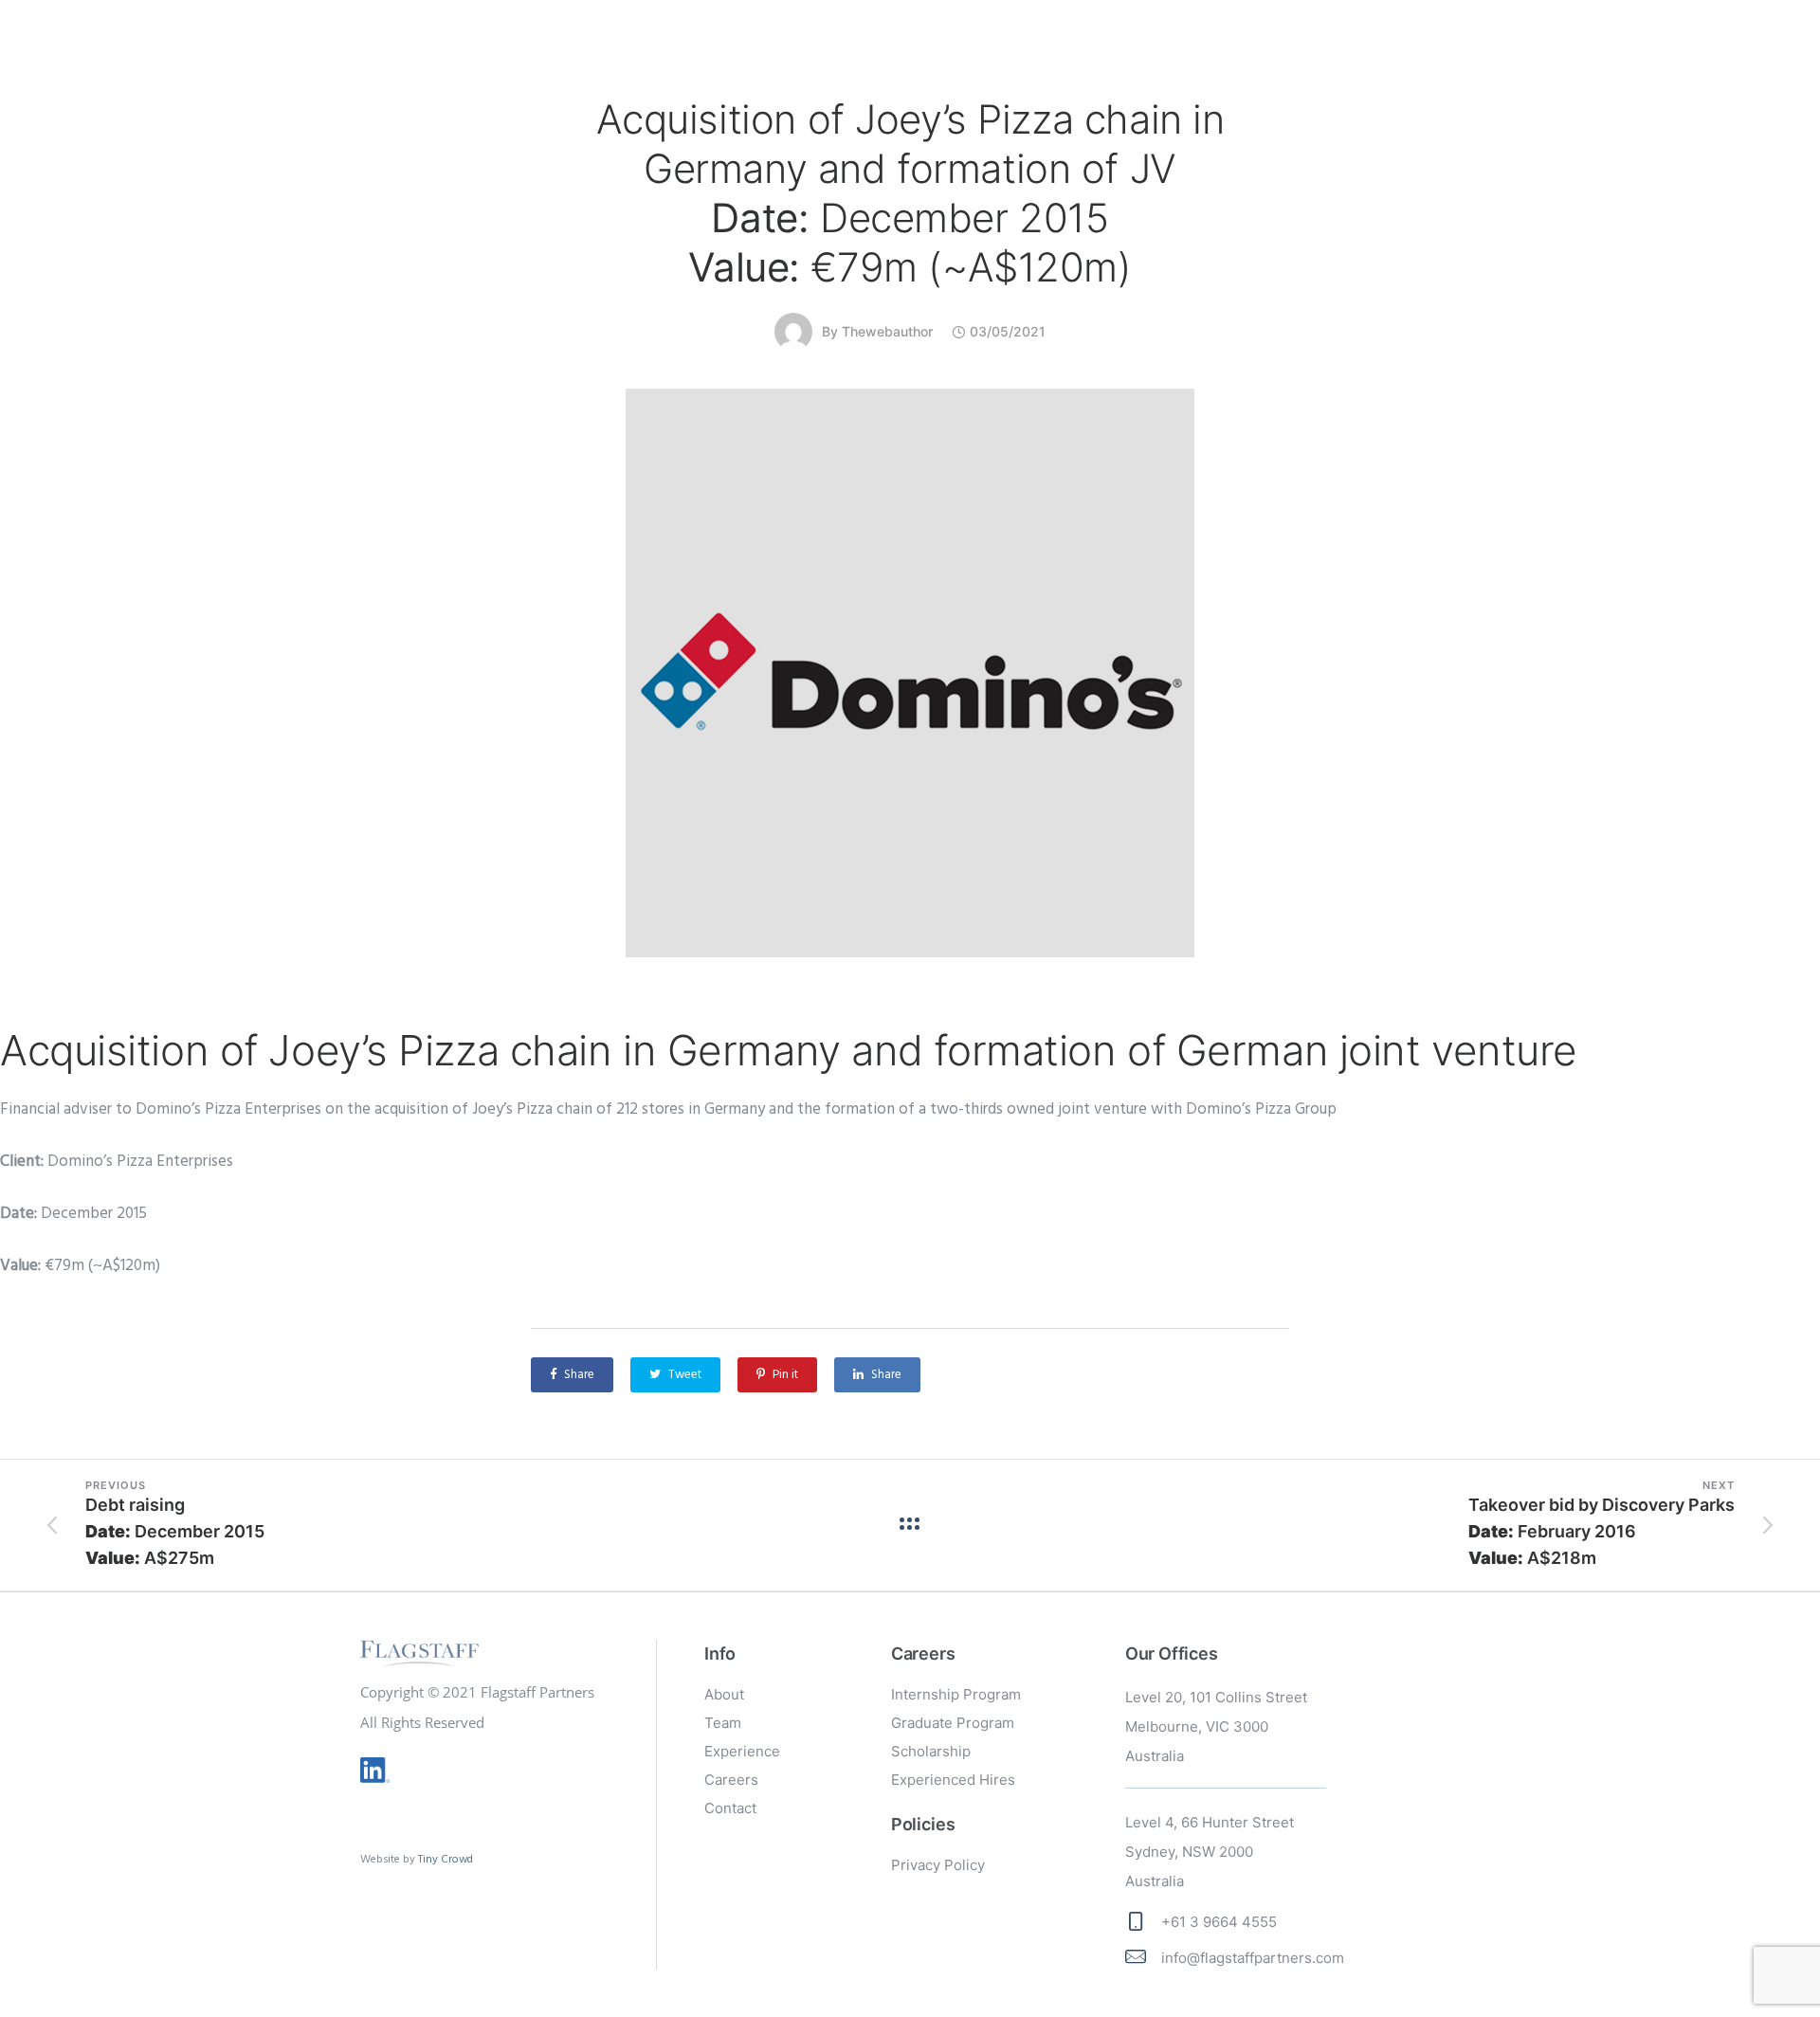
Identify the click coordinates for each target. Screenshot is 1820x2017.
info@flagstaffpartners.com (1253, 1958)
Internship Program (956, 1694)
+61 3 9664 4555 (1219, 1922)
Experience (742, 1751)
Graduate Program (953, 1723)
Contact (730, 1808)
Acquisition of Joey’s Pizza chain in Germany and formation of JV (910, 193)
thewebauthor (887, 331)
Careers (731, 1780)
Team (723, 1723)
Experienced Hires (953, 1780)
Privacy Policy (938, 1865)
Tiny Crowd (446, 1859)
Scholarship (931, 1751)
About (724, 1694)
